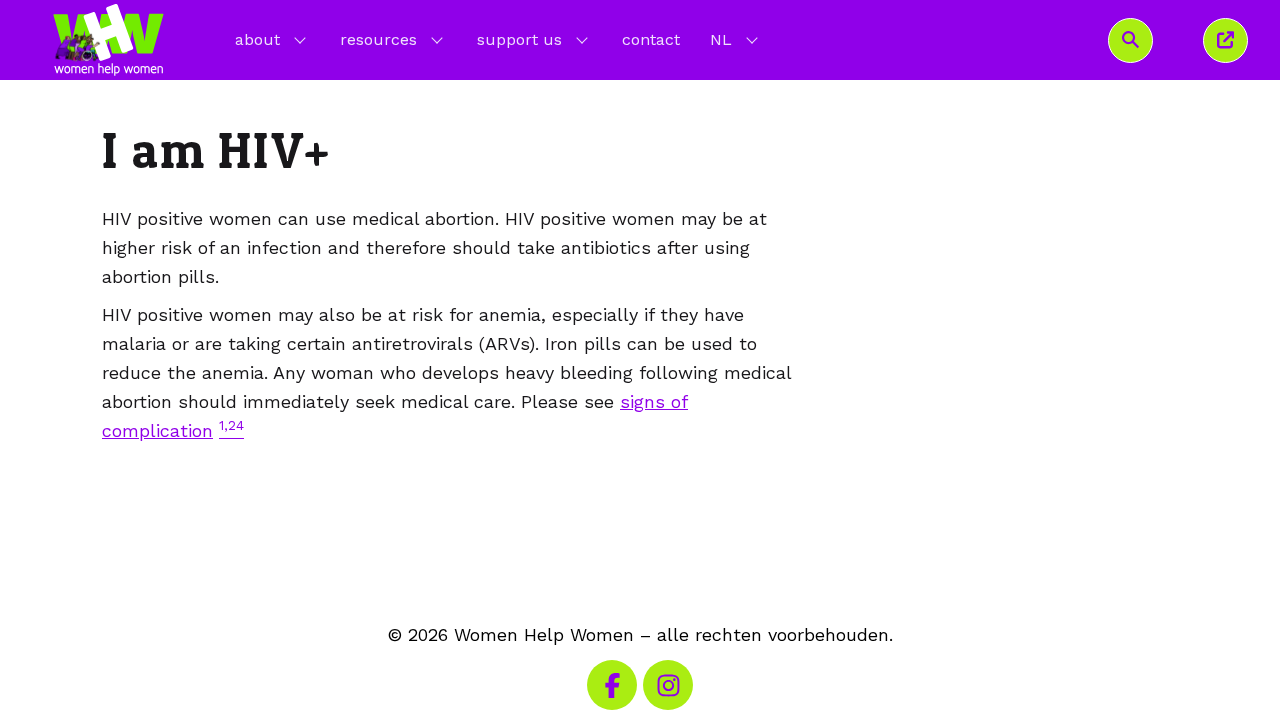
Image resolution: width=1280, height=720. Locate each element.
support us (519, 39)
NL (736, 39)
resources (378, 39)
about (257, 39)
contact (651, 39)
